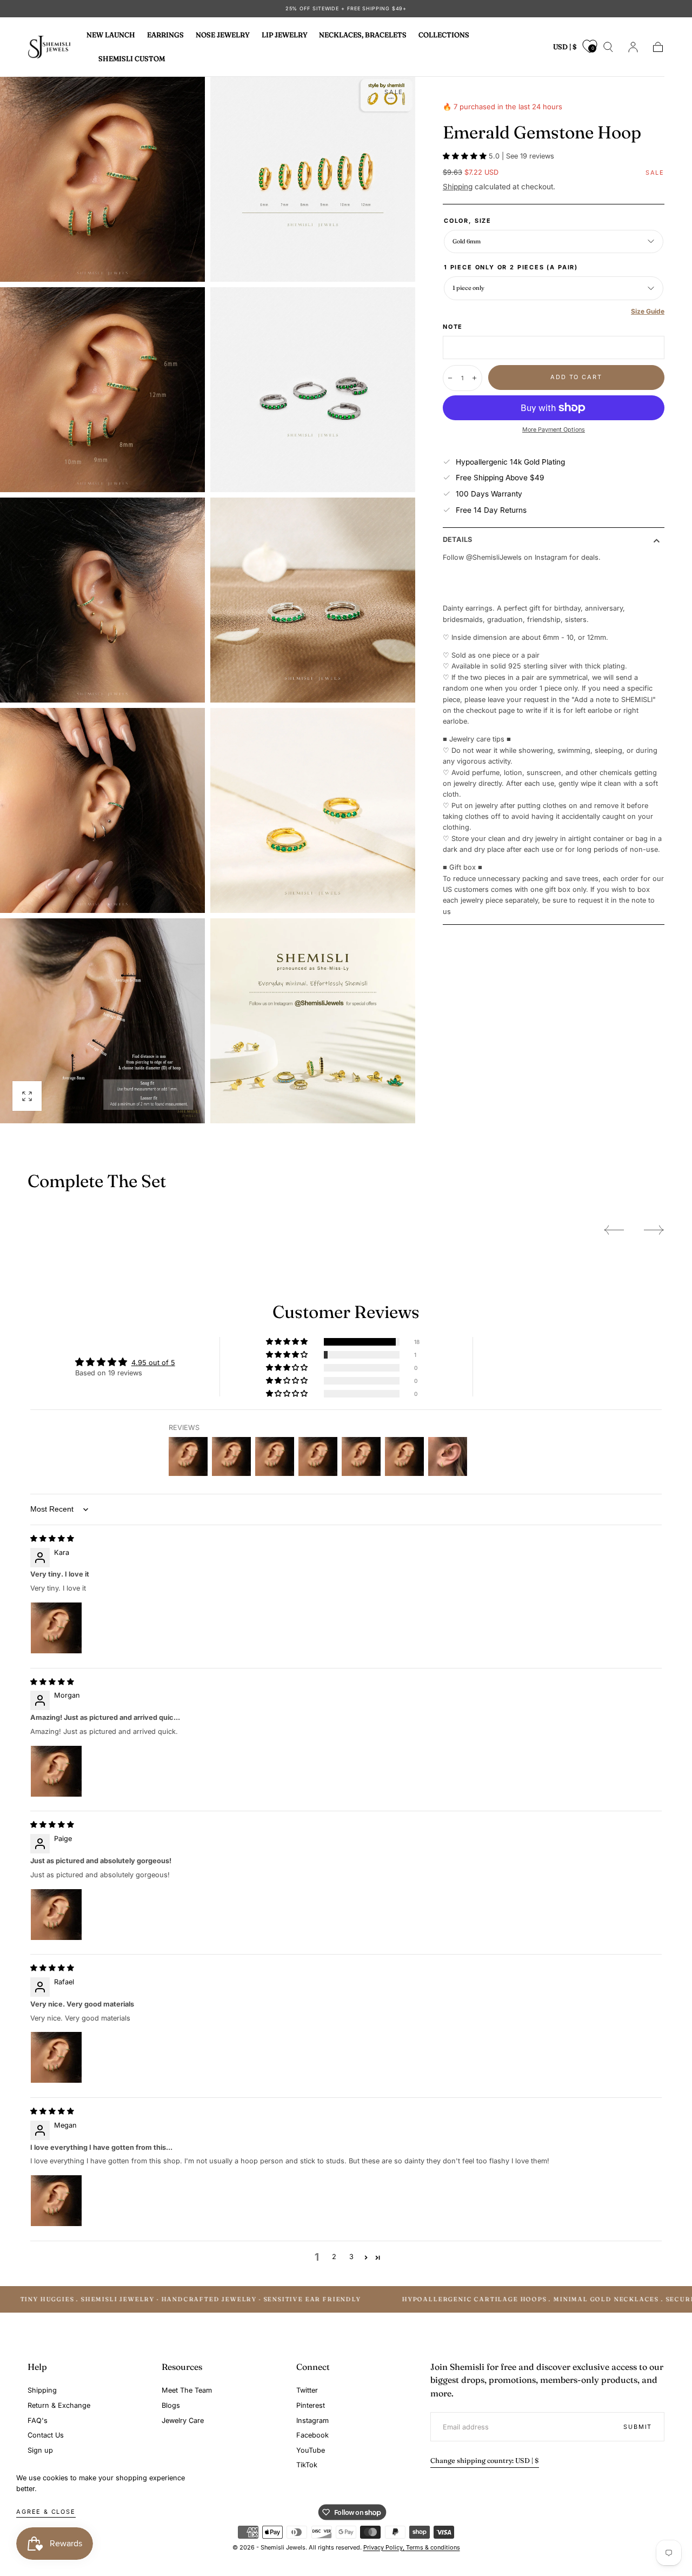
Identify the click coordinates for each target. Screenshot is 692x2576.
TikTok (307, 2465)
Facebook (312, 2435)
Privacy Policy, (385, 2547)
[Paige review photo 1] (56, 1915)
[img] (52, 1538)
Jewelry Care (183, 2421)
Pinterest (311, 2405)
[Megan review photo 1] (56, 2201)
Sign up (40, 2450)
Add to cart (576, 377)
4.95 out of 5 (153, 1363)
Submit (638, 2427)
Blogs (171, 2405)
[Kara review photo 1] (56, 1628)
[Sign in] (633, 47)
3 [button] (351, 2257)
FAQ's (38, 2421)
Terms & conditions (433, 2547)
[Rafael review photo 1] (56, 2057)
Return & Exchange (59, 2405)
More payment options (554, 430)
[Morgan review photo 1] (56, 1771)
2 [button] (334, 2257)
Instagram (312, 2421)
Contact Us (46, 2435)
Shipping (458, 187)
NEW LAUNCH (111, 35)
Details (457, 540)
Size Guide (648, 311)
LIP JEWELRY (285, 35)
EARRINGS (165, 35)
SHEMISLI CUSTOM (132, 58)
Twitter (307, 2390)
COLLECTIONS (444, 35)
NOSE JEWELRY (223, 35)
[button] (565, 49)
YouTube (311, 2450)
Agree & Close (46, 2512)
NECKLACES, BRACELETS (363, 35)
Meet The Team (187, 2390)
